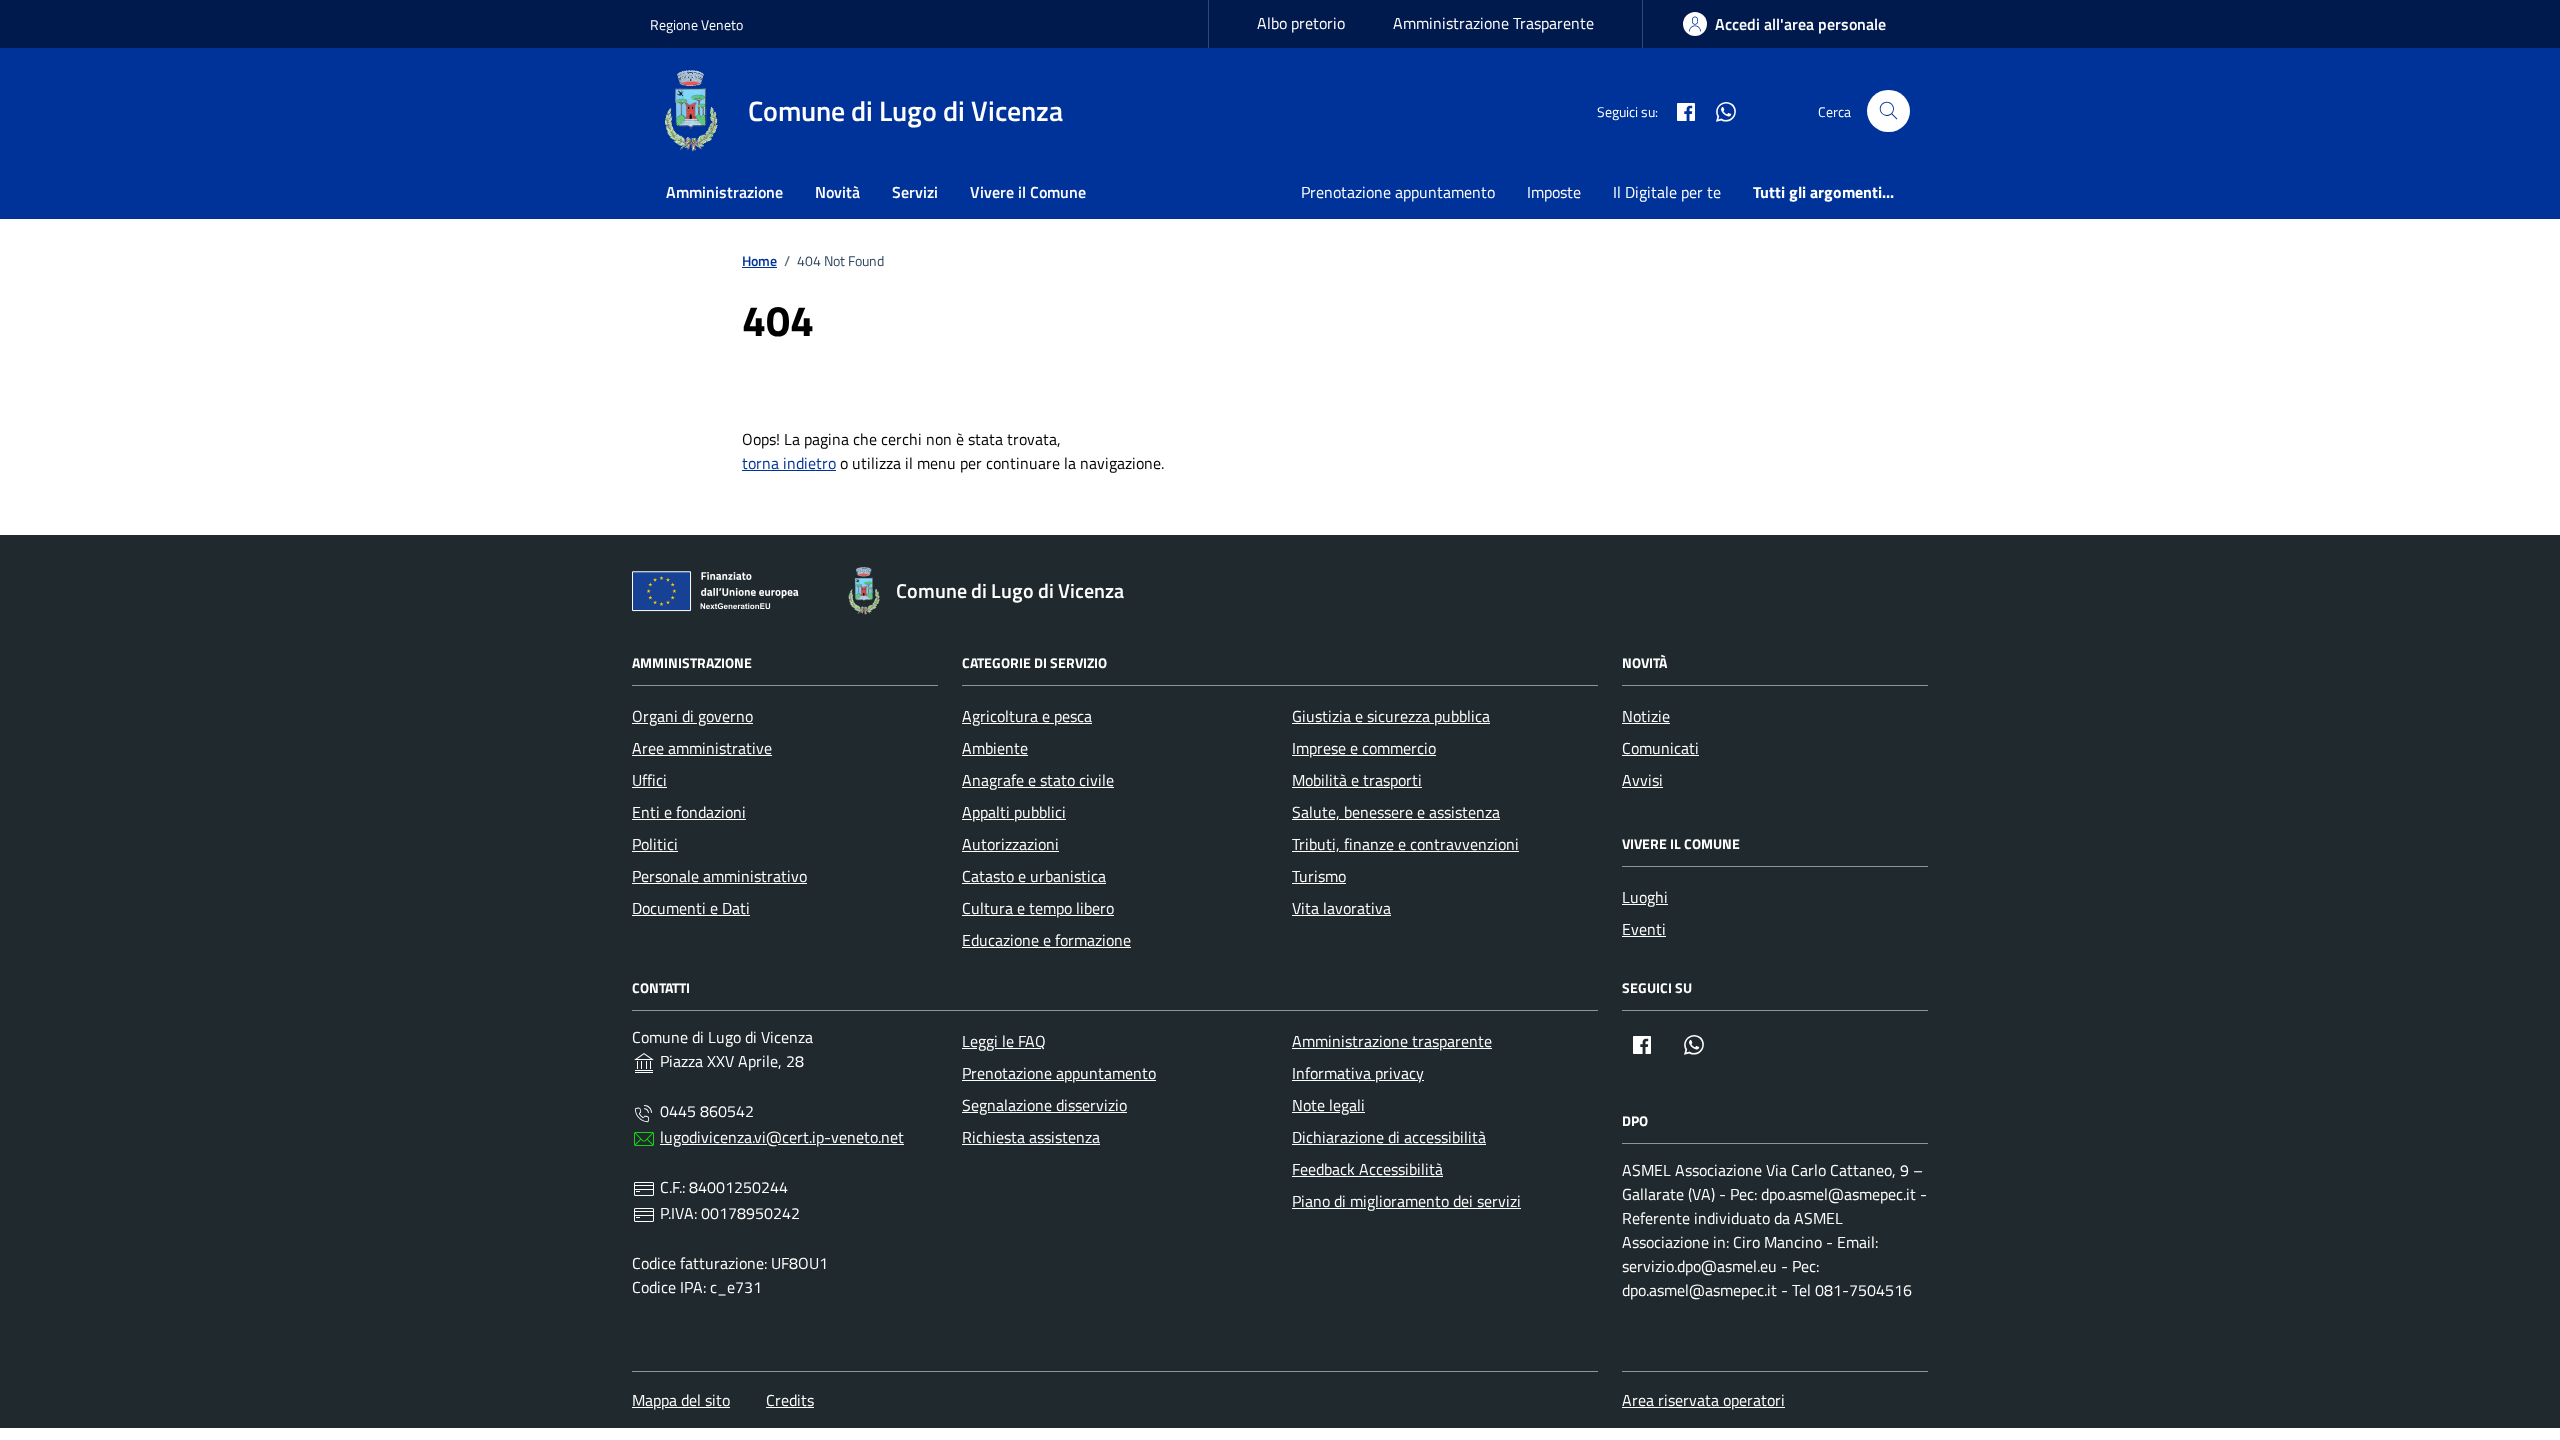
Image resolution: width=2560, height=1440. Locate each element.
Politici (655, 844)
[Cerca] (1888, 111)
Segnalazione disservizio (1044, 1105)
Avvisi (1642, 780)
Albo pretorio (1301, 23)
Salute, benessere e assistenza (1396, 812)
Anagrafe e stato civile (1038, 780)
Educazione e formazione (1046, 940)
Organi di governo (692, 716)
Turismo (1319, 876)
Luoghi (1645, 897)
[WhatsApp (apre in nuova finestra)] (1718, 111)
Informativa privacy (1358, 1073)
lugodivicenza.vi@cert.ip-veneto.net (782, 1137)
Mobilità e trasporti (1357, 780)
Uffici (649, 780)
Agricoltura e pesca (1027, 716)
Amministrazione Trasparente (1493, 23)
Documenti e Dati (691, 908)
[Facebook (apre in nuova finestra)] (1678, 111)
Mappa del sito (681, 1400)
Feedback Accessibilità (1367, 1169)
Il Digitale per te (1667, 192)
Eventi (1644, 929)
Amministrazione (724, 192)
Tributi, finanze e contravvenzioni (1405, 844)
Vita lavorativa (1341, 908)
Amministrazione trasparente (1392, 1041)
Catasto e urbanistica (1034, 876)
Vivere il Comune (1028, 192)
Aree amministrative (702, 748)
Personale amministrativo (719, 876)
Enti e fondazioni (689, 812)
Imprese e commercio (1364, 748)
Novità (837, 192)
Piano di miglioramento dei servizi (1406, 1201)
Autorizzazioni (1010, 844)
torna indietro (789, 463)
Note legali (1328, 1105)
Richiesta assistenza (1031, 1137)
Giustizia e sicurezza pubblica (1391, 716)
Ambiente (995, 748)
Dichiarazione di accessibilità (1389, 1137)
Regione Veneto (696, 24)
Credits (790, 1400)
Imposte (1554, 192)
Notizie (1646, 716)
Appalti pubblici (1014, 812)
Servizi (915, 192)
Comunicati (1660, 748)
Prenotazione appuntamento (1398, 192)
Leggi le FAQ (1004, 1041)
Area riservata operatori (1703, 1400)
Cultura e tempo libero (1038, 908)
